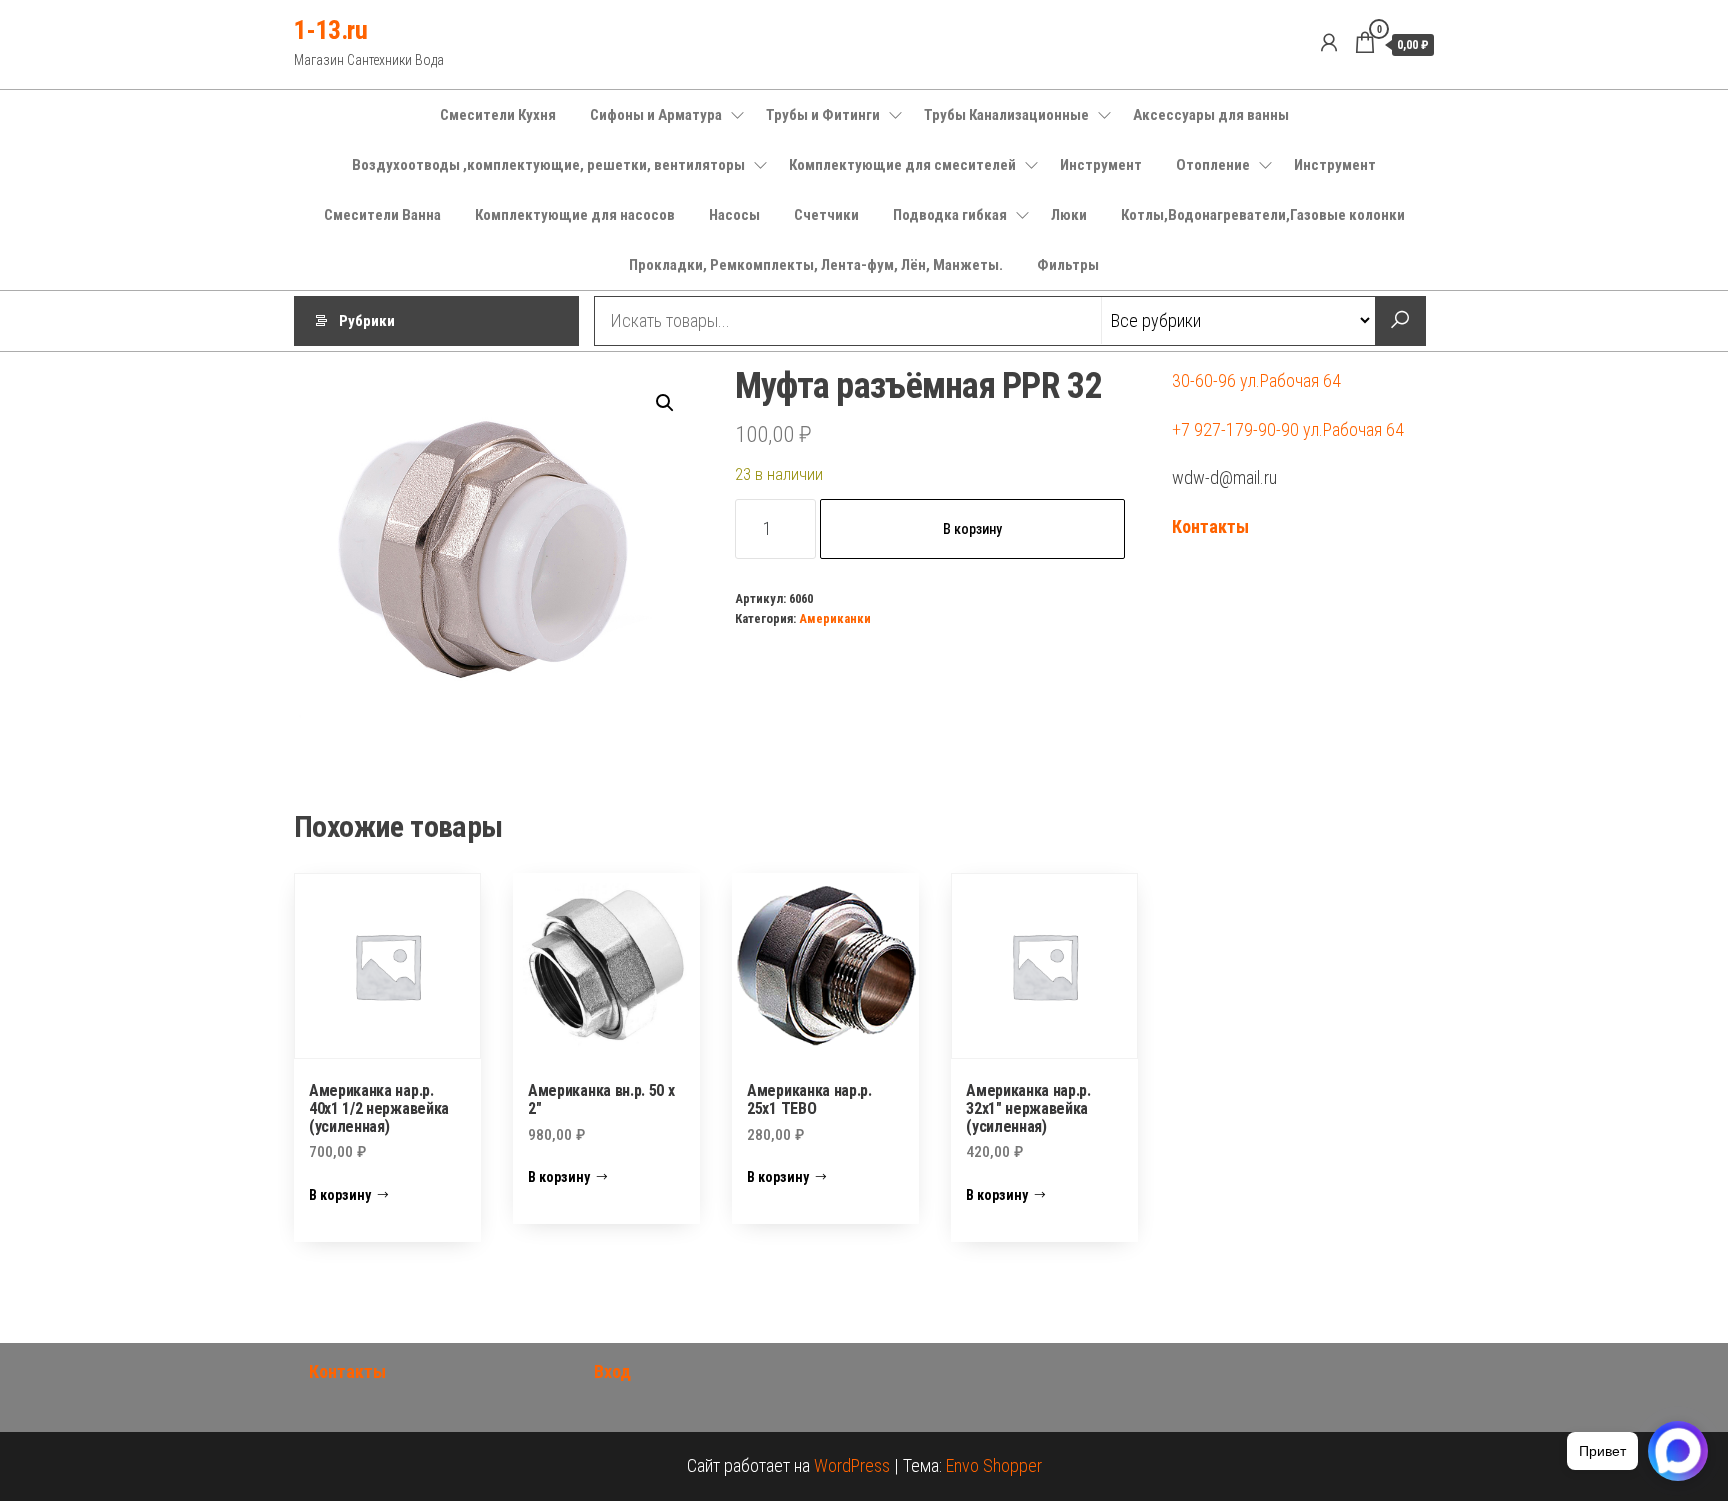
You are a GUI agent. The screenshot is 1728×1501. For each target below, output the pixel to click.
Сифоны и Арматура (656, 115)
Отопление (1213, 165)
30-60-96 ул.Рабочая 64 (1256, 380)
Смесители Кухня (498, 115)
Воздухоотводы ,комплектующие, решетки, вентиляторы (548, 165)
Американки (835, 618)
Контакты (1210, 526)
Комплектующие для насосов (575, 215)
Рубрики (367, 321)
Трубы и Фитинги (823, 115)
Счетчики (826, 215)
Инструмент (1101, 165)
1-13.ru (330, 30)
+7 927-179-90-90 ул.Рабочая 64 (1288, 429)
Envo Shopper (994, 1465)
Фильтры (1068, 265)
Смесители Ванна (382, 215)
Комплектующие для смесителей (902, 165)
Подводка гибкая (950, 215)
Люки (1069, 215)
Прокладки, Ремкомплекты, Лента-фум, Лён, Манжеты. (816, 265)
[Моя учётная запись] (1329, 43)
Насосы (734, 215)
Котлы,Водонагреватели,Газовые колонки (1263, 215)
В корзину (972, 529)
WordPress (852, 1465)
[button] (665, 403)
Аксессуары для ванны (1211, 115)
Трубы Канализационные (1006, 115)
